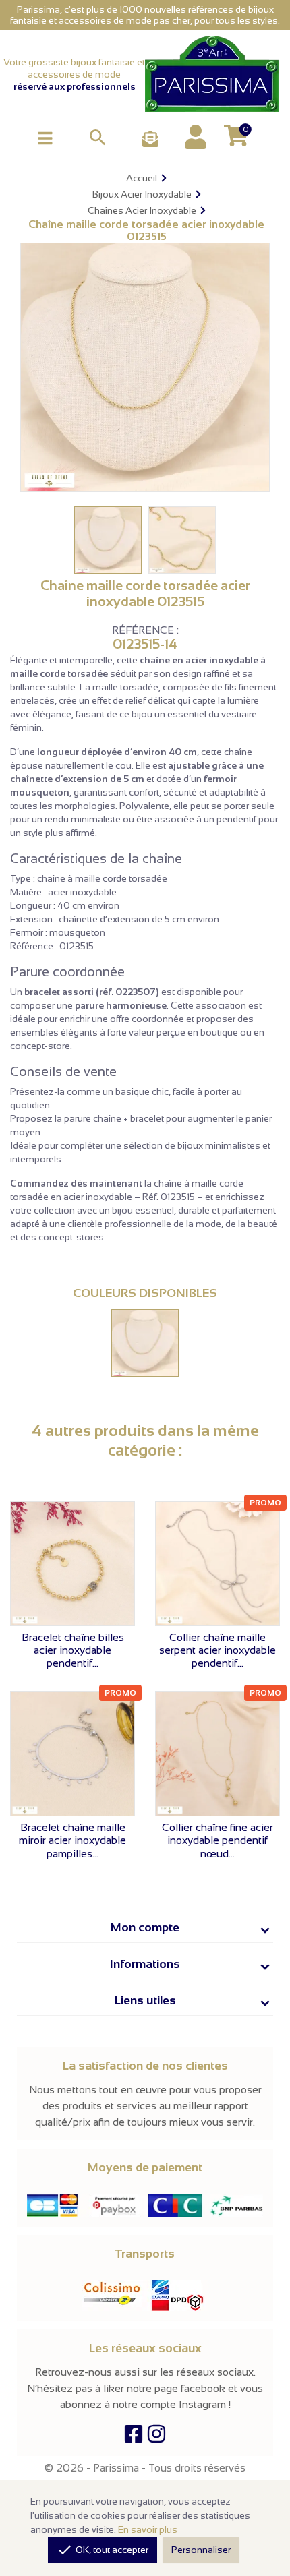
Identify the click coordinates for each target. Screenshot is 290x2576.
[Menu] (45, 137)
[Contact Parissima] (150, 140)
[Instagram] (156, 2437)
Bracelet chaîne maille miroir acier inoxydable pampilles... (72, 1840)
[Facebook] (134, 2437)
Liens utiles (145, 2000)
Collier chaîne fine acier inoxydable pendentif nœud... (217, 1840)
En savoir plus (148, 2529)
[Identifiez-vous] (196, 137)
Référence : (145, 630)
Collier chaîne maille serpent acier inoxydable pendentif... (217, 1650)
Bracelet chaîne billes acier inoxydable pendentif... (73, 1650)
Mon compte (145, 1927)
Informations (145, 1964)
